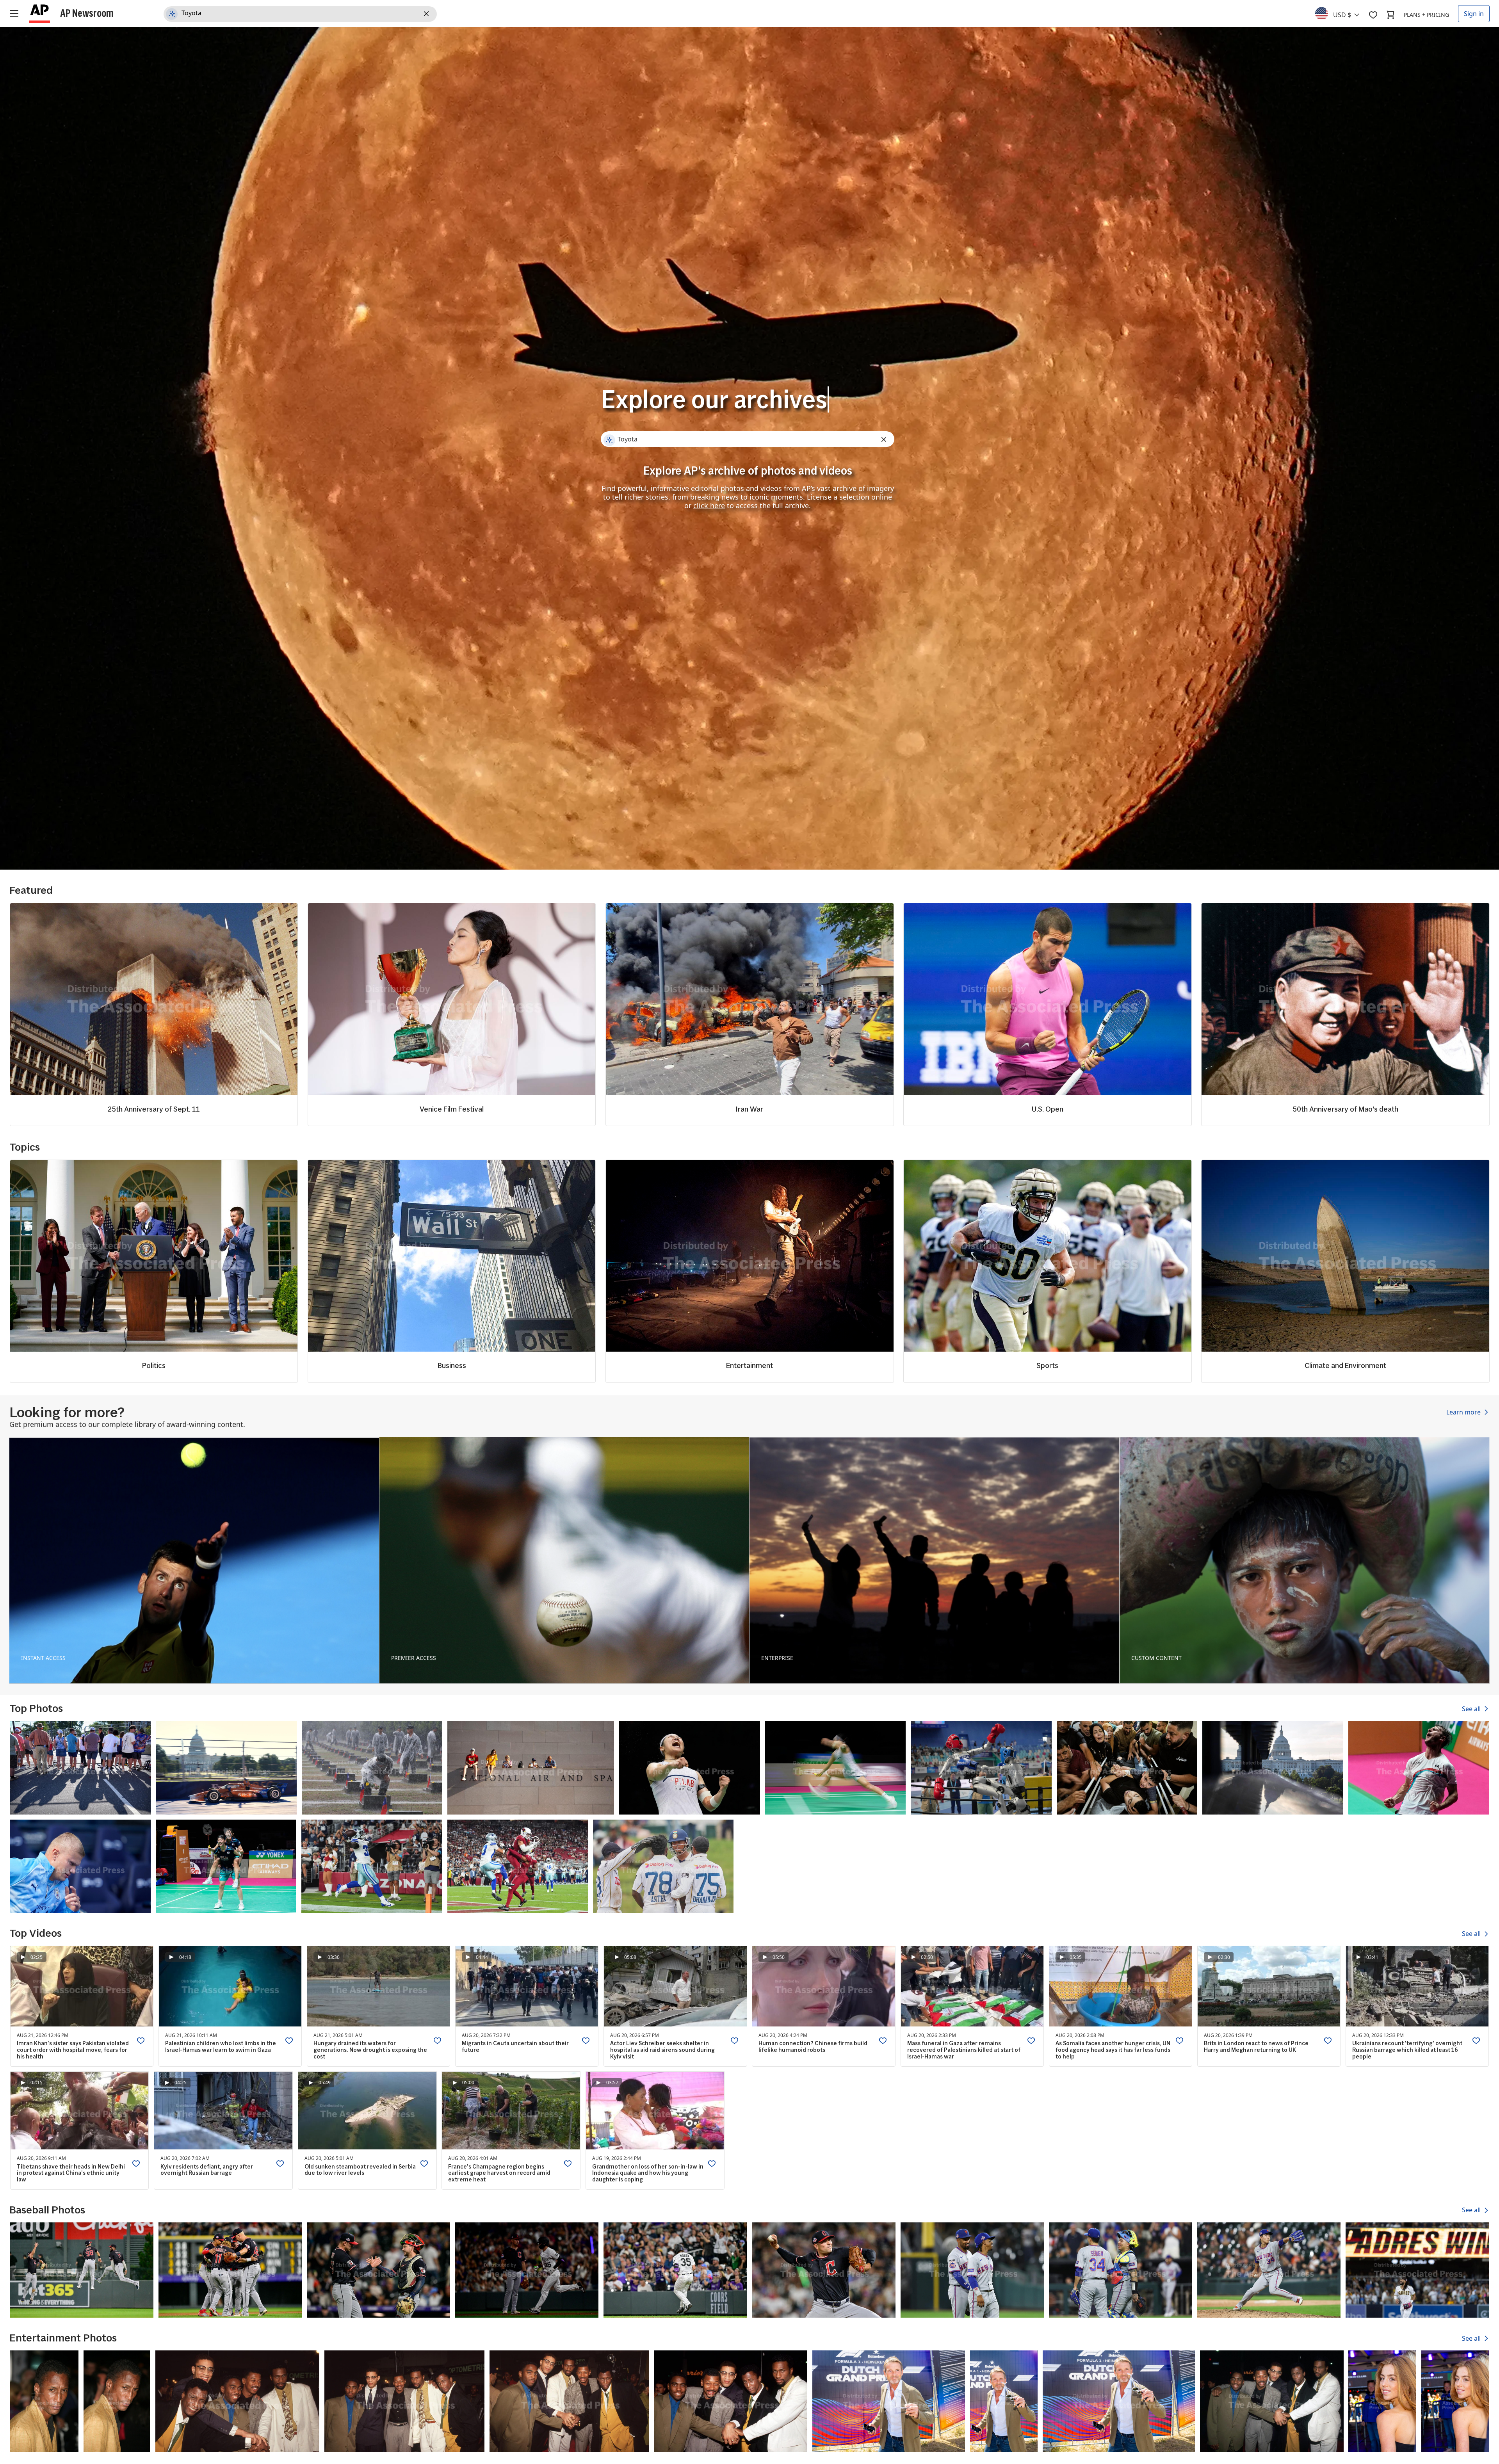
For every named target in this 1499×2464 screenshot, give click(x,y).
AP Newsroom (87, 13)
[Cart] (1390, 15)
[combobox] (1342, 13)
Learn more (1464, 1412)
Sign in (1474, 14)
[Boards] (1373, 15)
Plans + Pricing (1426, 15)
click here (709, 505)
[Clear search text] (428, 14)
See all (1472, 1709)
